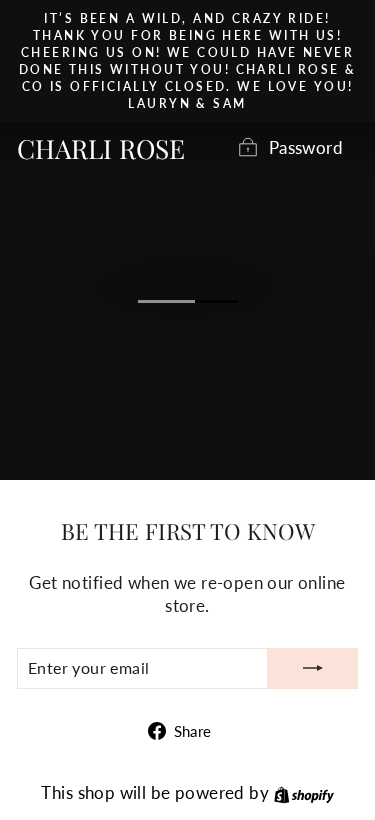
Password (306, 148)
